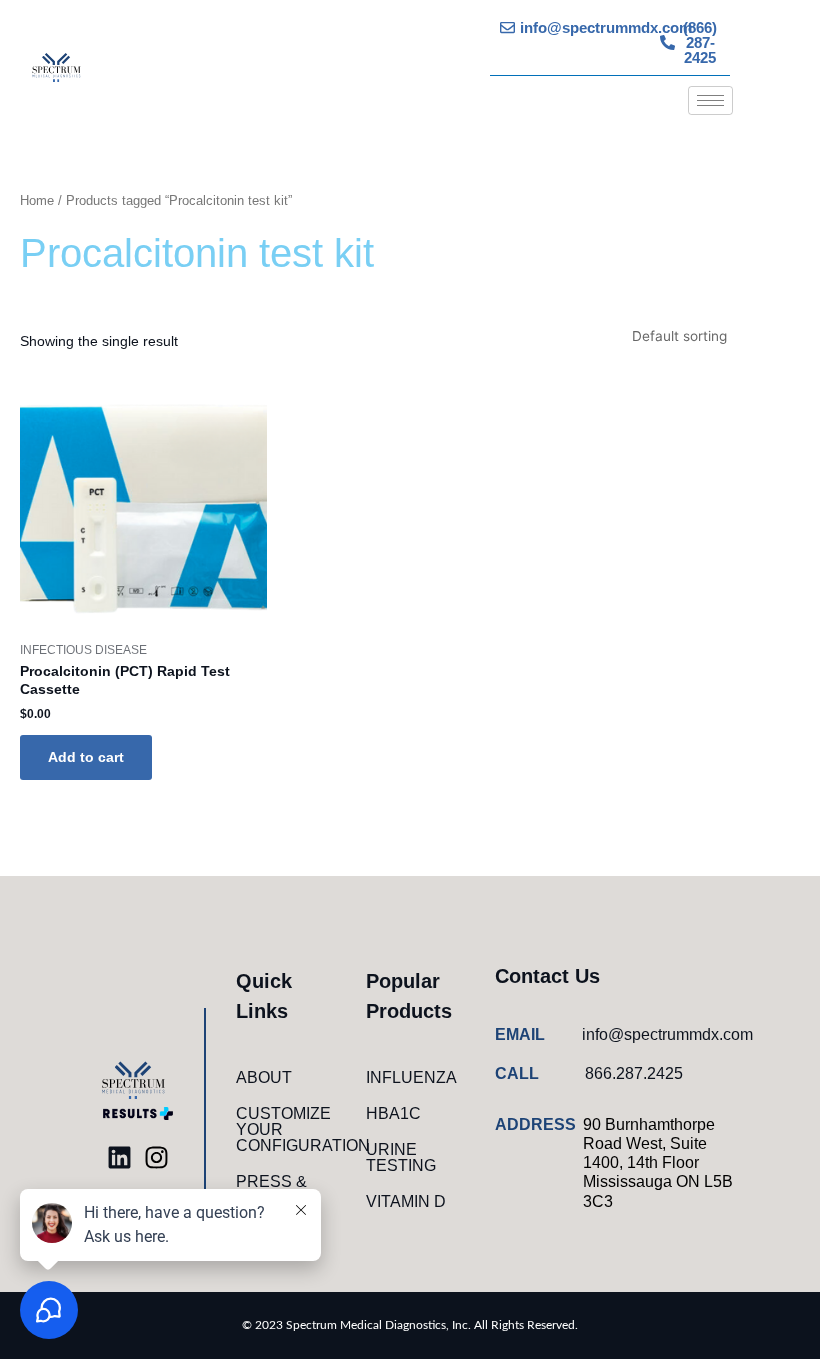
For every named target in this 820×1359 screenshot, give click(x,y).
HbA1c (393, 1113)
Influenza (411, 1077)
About (264, 1077)
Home (37, 201)
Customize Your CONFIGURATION (291, 1129)
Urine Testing (401, 1157)
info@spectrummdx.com (667, 1034)
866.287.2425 (634, 1073)
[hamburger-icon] (710, 100)
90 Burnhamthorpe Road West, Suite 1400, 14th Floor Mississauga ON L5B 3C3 (658, 1163)
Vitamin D (406, 1201)
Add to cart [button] (86, 757)
